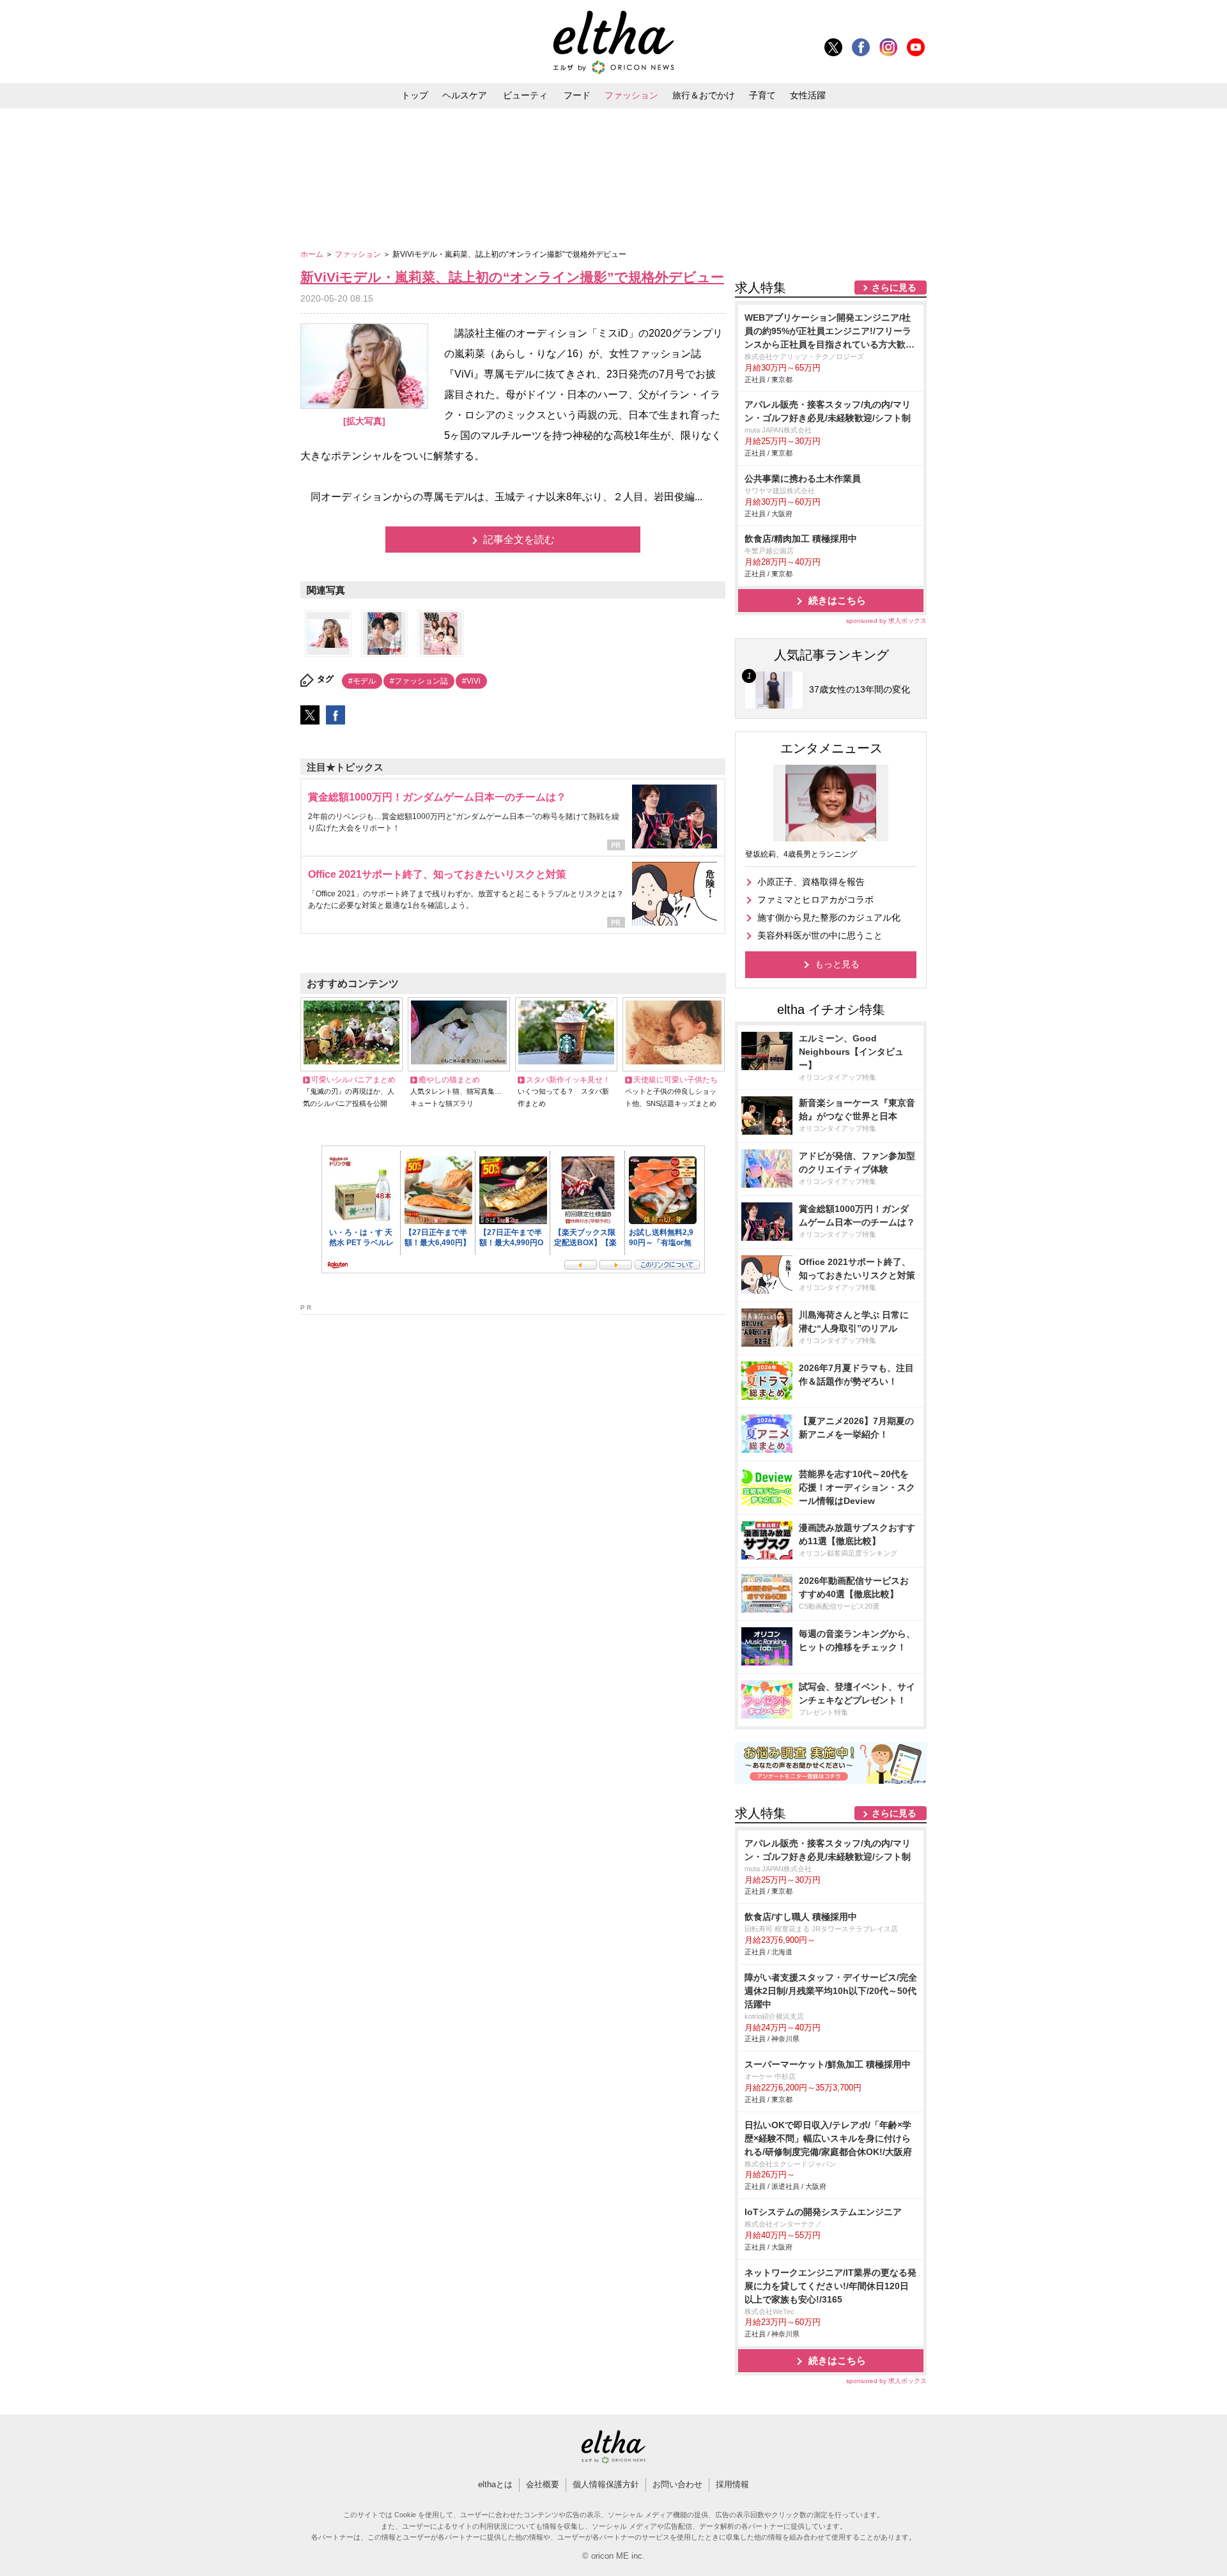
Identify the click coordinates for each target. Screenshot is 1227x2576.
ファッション (631, 95)
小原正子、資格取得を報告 (811, 882)
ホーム (313, 254)
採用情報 (732, 2484)
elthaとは (495, 2484)
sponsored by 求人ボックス (886, 621)
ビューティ (525, 95)
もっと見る (837, 964)
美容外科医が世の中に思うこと (820, 935)
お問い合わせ (677, 2484)
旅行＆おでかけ (704, 95)
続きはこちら (837, 600)
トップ (415, 95)
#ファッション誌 (419, 681)
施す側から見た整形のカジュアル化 (829, 917)
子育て (762, 95)
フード (577, 95)
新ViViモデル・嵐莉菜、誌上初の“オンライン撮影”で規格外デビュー (512, 277)
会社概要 (543, 2484)
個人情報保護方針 (606, 2484)
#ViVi (471, 681)
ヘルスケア (465, 95)
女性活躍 (808, 95)
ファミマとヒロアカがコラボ (815, 900)
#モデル (362, 681)
